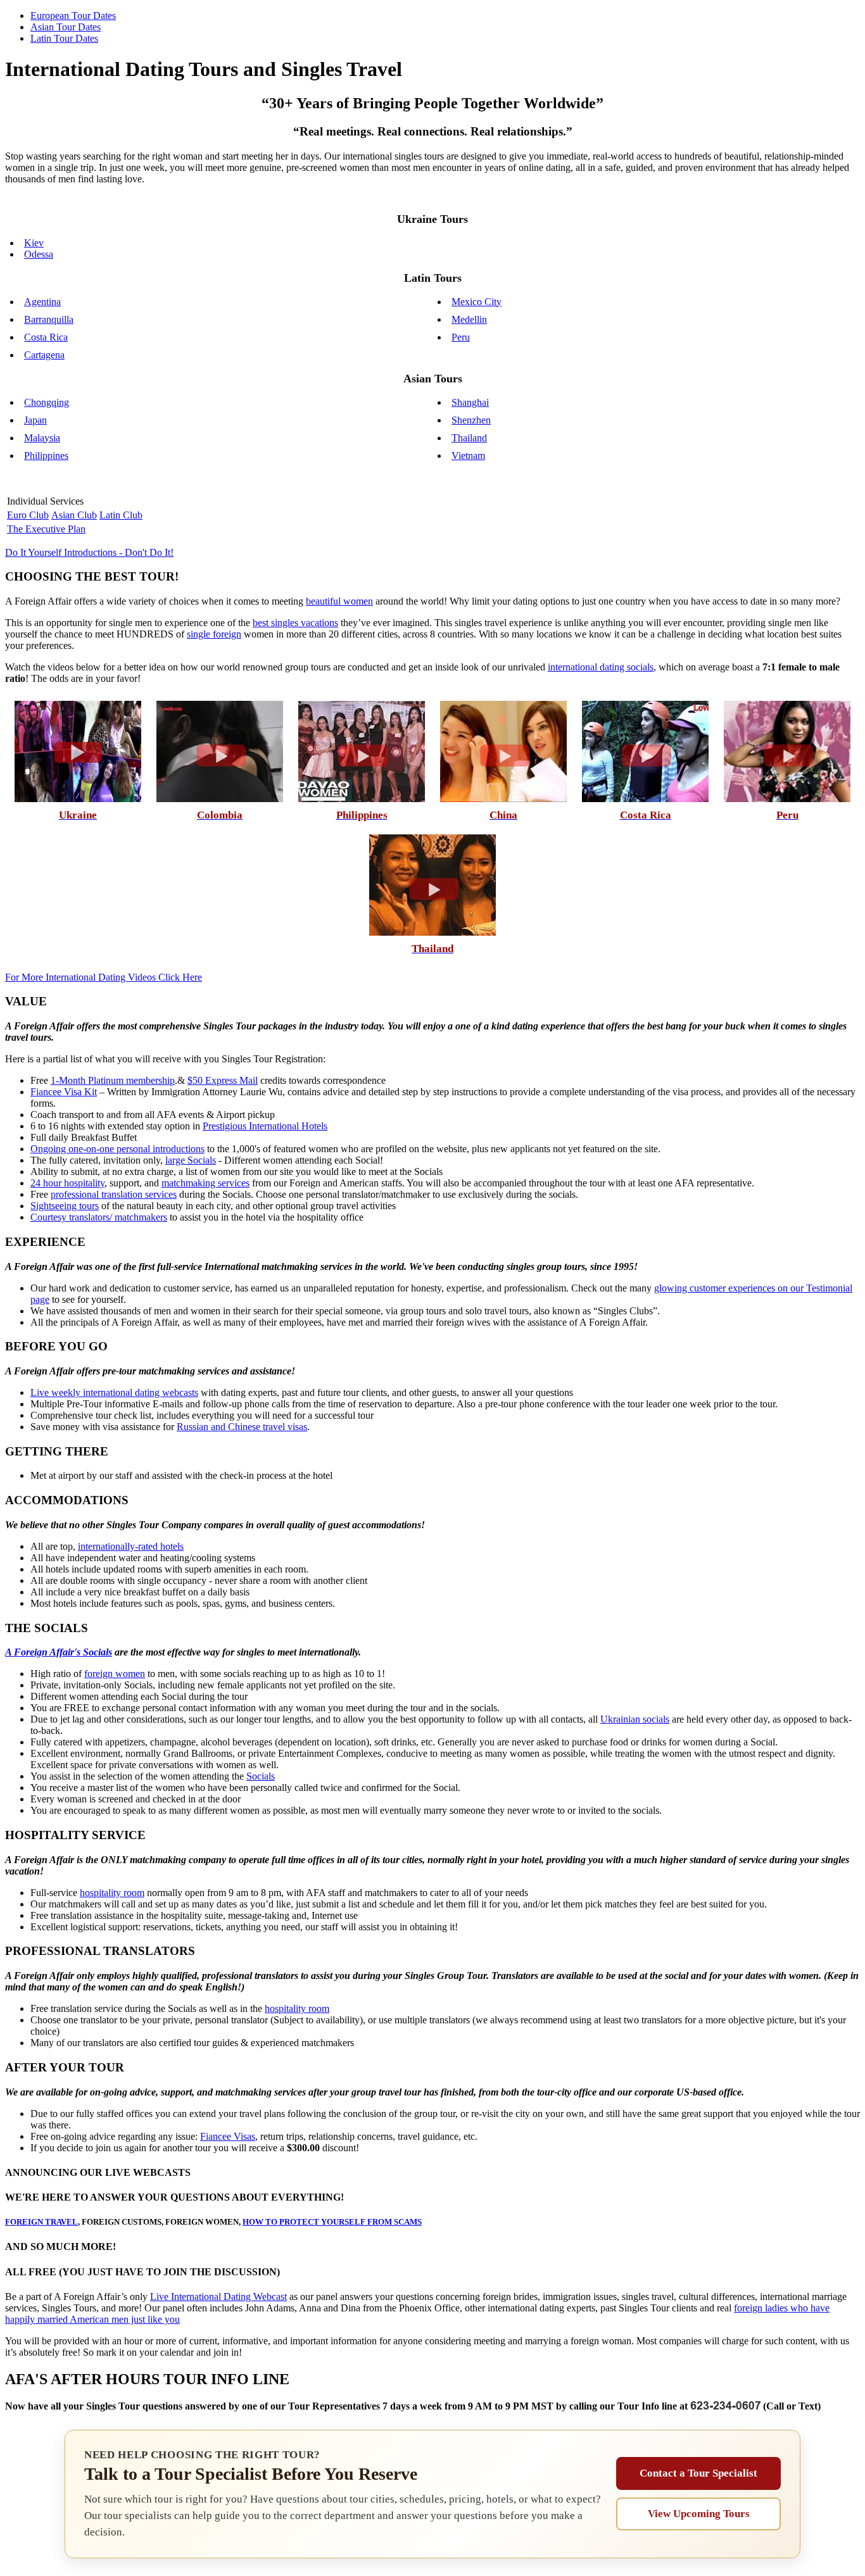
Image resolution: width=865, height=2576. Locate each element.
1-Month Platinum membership (113, 1080)
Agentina (42, 302)
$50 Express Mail (223, 1080)
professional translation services (114, 1194)
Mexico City (477, 302)
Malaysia (42, 438)
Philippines (46, 456)
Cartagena (44, 355)
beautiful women (339, 601)
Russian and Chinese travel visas (242, 1427)
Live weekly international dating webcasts (114, 1392)
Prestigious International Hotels (265, 1126)
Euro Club (28, 515)
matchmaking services (205, 1183)
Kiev (34, 243)
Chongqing (47, 402)
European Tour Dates (73, 16)
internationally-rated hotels (131, 1546)
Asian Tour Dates (66, 27)
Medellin (469, 319)
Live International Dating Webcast (218, 2296)
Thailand (469, 438)
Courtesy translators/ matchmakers (99, 1217)
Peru (461, 337)
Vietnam (468, 456)
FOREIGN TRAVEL (41, 2222)
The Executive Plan (46, 529)
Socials (261, 1776)
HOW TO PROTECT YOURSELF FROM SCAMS (332, 2222)
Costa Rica (46, 337)
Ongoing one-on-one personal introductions (117, 1149)
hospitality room (112, 1893)
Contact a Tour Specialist (698, 2473)
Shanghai (470, 402)
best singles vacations (295, 623)
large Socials (191, 1160)
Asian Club (74, 515)
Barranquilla (49, 319)
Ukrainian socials (635, 1719)
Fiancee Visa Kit (64, 1092)
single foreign (214, 634)
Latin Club (121, 515)
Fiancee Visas (228, 2136)
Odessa (39, 254)
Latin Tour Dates (64, 38)
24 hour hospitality (67, 1183)
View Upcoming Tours (699, 2514)
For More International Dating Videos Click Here (104, 977)
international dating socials (601, 667)
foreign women (115, 1674)
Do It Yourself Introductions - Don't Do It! (89, 552)
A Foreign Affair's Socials (59, 1652)
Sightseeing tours (65, 1206)
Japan (35, 420)
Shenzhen (471, 420)
